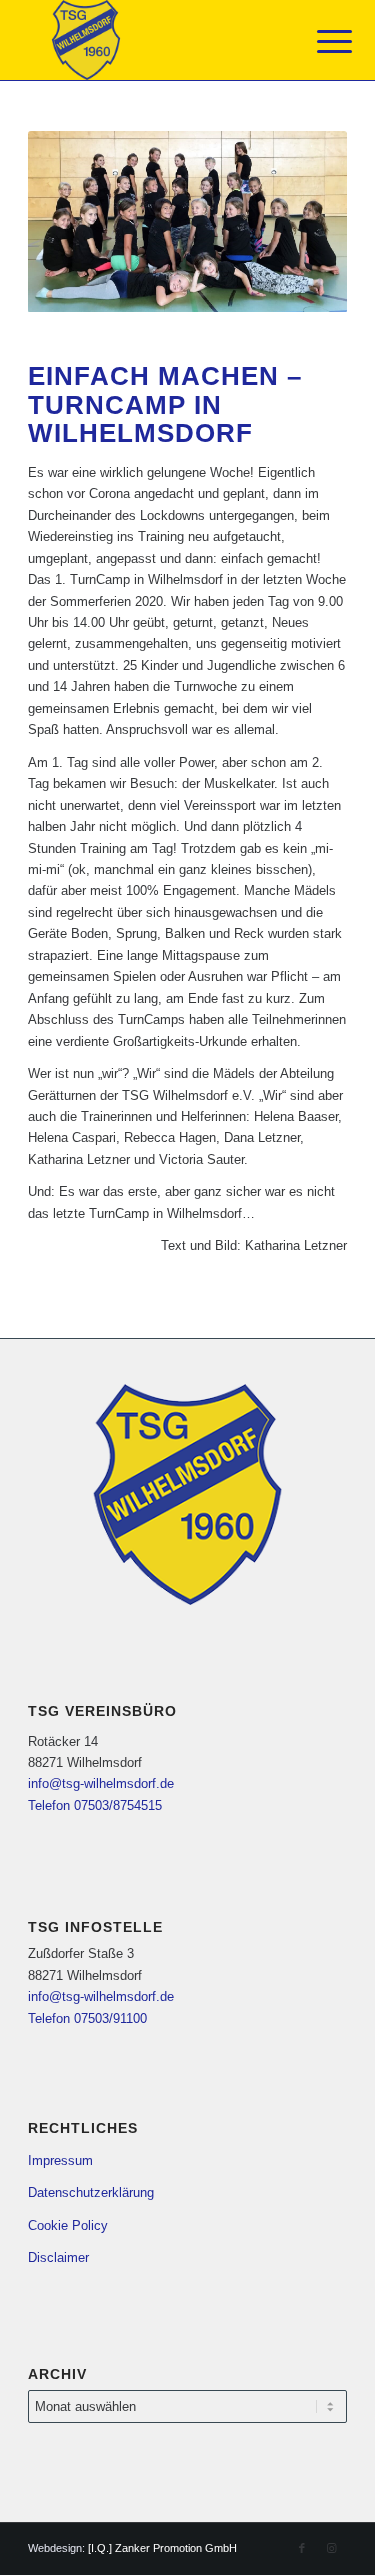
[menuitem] (319, 42)
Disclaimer (58, 2257)
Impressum (60, 2160)
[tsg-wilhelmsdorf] (155, 40)
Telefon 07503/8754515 (95, 1805)
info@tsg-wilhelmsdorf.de (101, 1783)
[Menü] (319, 42)
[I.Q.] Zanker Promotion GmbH (162, 2548)
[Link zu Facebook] (302, 2548)
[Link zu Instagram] (332, 2548)
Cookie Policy (68, 2225)
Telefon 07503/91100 (87, 2018)
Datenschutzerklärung (91, 2192)
